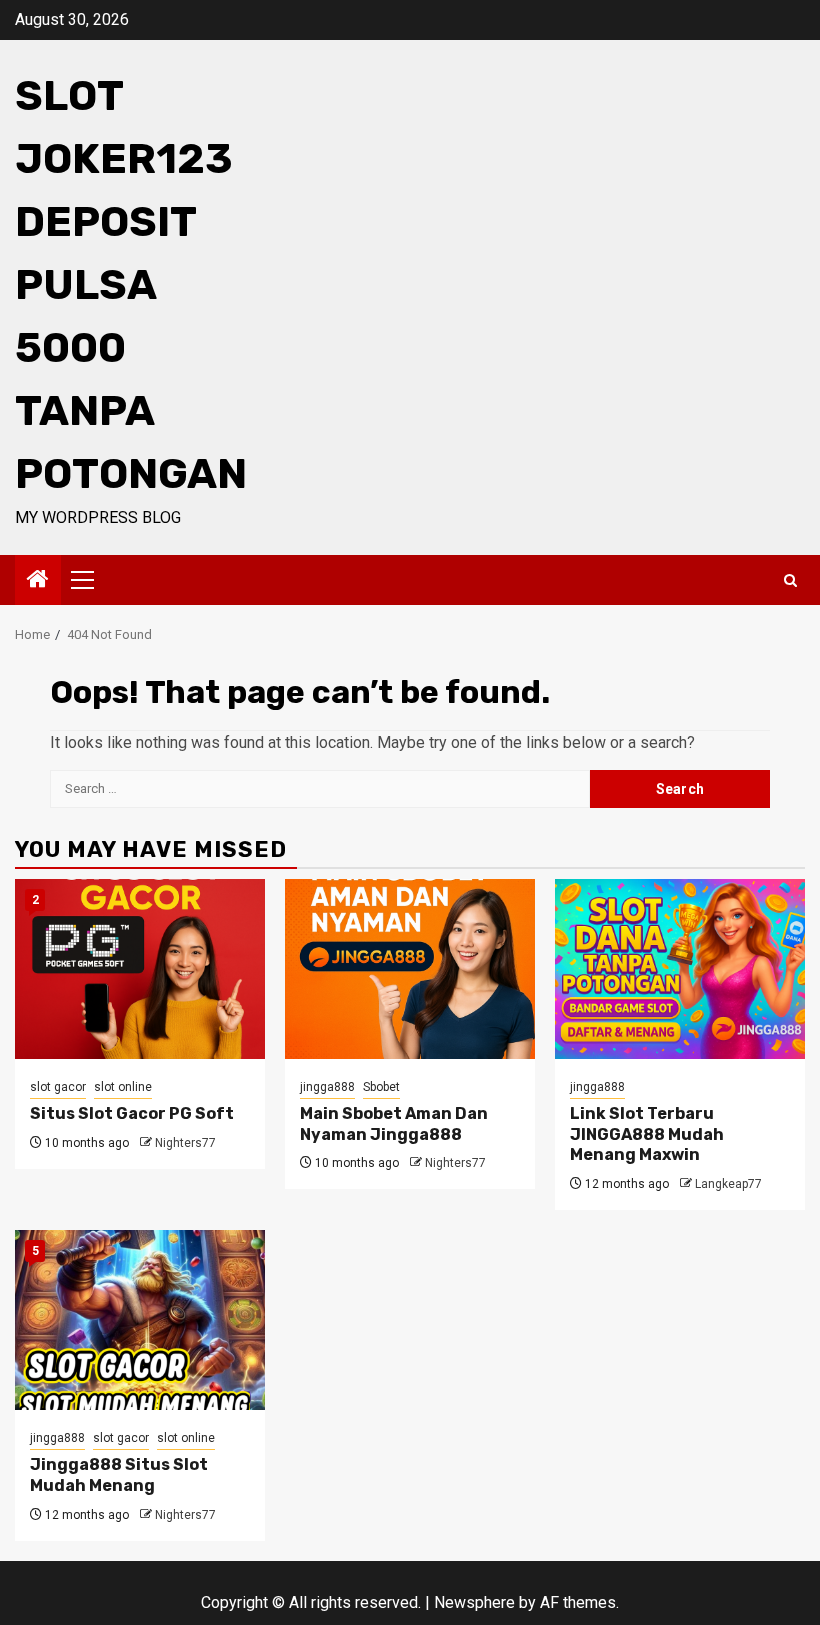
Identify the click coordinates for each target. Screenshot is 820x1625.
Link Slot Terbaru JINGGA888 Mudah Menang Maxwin (647, 1134)
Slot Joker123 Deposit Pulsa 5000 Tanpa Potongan (131, 285)
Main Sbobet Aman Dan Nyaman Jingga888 (394, 1124)
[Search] (790, 580)
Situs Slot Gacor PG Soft (132, 1113)
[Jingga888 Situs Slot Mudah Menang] (140, 1320)
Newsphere (474, 1602)
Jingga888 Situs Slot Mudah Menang (119, 1475)
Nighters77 (185, 1143)
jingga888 (327, 1087)
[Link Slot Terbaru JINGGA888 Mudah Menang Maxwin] (680, 969)
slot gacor (58, 1087)
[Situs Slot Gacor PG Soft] (140, 969)
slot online (123, 1087)
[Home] (38, 581)
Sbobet (381, 1087)
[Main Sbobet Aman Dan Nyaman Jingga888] (410, 969)
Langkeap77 (728, 1184)
